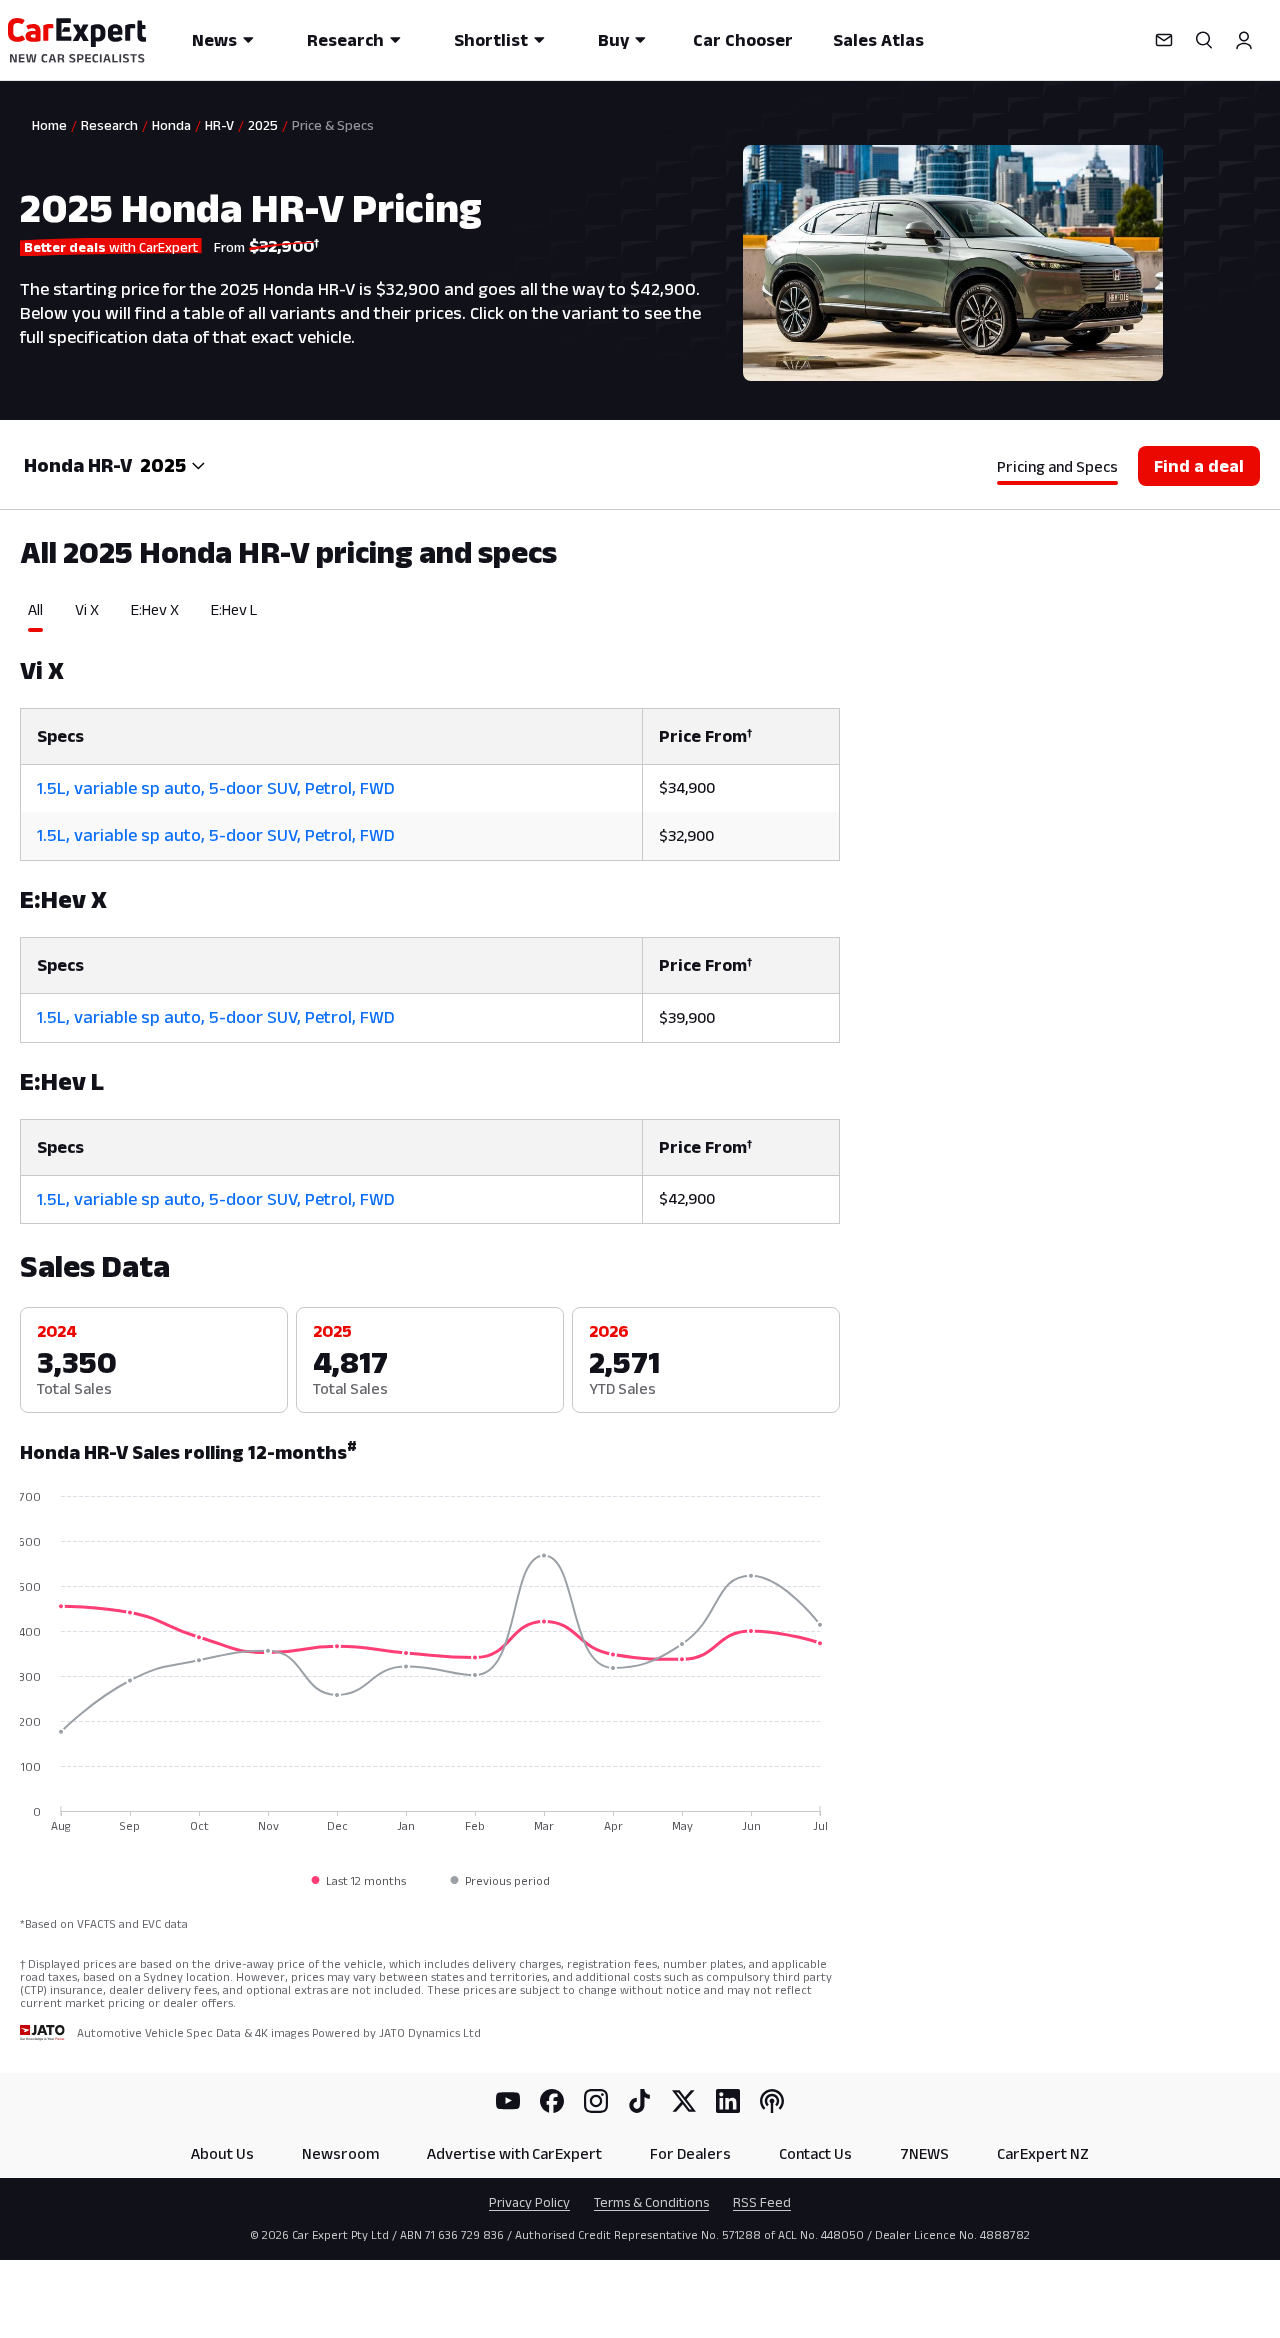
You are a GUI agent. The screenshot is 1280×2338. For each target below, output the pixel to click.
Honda (171, 125)
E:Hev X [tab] (155, 609)
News (214, 40)
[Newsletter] (1164, 40)
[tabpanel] (430, 928)
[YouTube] (508, 2101)
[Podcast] (772, 2101)
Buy (613, 40)
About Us (222, 2153)
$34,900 (687, 787)
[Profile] (1244, 40)
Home (49, 125)
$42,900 (687, 1198)
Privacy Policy (529, 2202)
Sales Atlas (878, 40)
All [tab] (35, 609)
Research (345, 40)
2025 (263, 125)
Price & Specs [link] (333, 125)
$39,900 (687, 1017)
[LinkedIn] (728, 2101)
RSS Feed (762, 2202)
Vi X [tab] (87, 609)
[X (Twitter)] (684, 2101)
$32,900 (686, 835)
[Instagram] (596, 2101)
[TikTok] (640, 2101)
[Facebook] (552, 2101)
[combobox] (173, 465)
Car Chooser (743, 40)
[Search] (1204, 40)
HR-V (219, 125)
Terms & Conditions (651, 2202)
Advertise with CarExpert (514, 2153)
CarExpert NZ (1043, 2153)
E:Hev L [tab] (234, 609)
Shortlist (491, 40)
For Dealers (690, 2153)
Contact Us (815, 2153)
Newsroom (340, 2153)
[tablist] (430, 616)
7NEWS (924, 2153)
